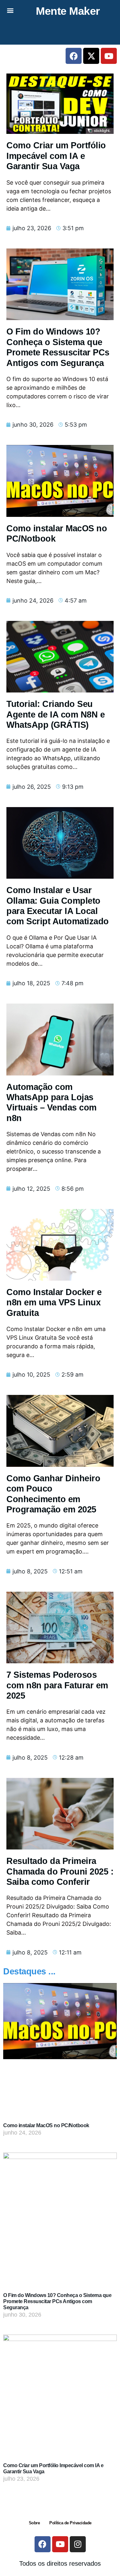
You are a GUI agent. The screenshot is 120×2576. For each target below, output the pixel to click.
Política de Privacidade (70, 2523)
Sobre (34, 2523)
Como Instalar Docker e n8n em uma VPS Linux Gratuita (54, 1303)
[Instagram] (78, 2544)
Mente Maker (68, 11)
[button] (10, 10)
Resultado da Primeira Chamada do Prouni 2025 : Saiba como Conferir (60, 1871)
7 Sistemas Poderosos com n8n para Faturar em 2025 (57, 1685)
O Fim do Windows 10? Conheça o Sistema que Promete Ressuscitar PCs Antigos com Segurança (57, 2301)
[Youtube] (109, 56)
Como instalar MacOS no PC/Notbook (46, 2125)
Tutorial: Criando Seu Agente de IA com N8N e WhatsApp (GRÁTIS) (56, 714)
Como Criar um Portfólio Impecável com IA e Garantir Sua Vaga (56, 156)
